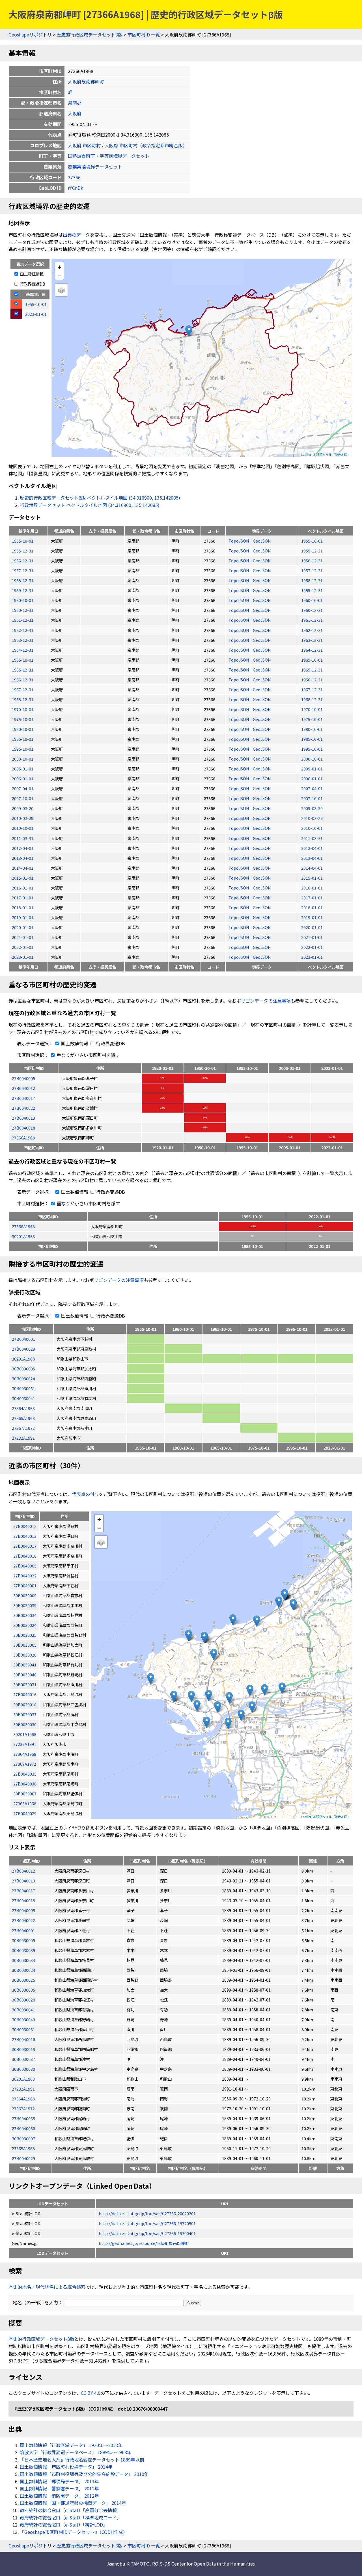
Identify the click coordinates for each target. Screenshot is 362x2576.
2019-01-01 (23, 917)
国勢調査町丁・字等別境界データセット (109, 156)
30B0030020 (23, 2000)
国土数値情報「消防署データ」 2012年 (59, 2496)
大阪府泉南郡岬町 (86, 81)
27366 (74, 177)
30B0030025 (23, 1980)
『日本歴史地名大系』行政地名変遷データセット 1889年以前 (82, 2460)
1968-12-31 (23, 699)
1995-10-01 (23, 749)
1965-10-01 (23, 660)
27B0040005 (23, 1078)
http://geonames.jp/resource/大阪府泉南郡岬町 (144, 2243)
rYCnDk (76, 188)
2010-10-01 (23, 828)
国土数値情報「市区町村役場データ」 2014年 (66, 2467)
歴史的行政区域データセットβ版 (90, 34)
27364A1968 (23, 1408)
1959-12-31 (23, 590)
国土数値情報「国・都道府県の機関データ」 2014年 (73, 2503)
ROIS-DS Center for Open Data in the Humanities (203, 2564)
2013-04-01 (23, 858)
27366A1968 (23, 1138)
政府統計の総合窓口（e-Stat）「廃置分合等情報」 (71, 2510)
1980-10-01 (23, 729)
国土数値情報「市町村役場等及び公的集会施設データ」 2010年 (84, 2474)
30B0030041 (23, 1398)
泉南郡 (75, 103)
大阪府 (75, 113)
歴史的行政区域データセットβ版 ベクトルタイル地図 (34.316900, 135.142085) (100, 498)
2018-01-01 (23, 907)
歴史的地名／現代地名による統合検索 (47, 2287)
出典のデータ (76, 235)
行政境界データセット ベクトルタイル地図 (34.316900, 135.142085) (90, 505)
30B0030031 (23, 1388)
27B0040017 (23, 1098)
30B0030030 (23, 2069)
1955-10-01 (23, 541)
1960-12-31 (23, 610)
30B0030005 (23, 1369)
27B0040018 (23, 1128)
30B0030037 (23, 2059)
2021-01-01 (23, 937)
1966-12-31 (23, 680)
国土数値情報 (31, 274)
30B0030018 (23, 2049)
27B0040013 (23, 1118)
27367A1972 (23, 1428)
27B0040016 (23, 2039)
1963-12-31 (23, 640)
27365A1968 (23, 1418)
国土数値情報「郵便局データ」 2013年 (59, 2481)
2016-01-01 (23, 888)
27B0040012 (23, 1088)
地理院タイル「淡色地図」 (332, 454)
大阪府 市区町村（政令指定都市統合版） (146, 145)
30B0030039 (23, 1950)
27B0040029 (23, 1349)
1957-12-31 (23, 570)
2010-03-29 (23, 818)
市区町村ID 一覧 (144, 34)
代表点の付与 (85, 1494)
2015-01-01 (23, 878)
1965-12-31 (23, 670)
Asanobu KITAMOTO (129, 2564)
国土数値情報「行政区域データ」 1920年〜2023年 (71, 2445)
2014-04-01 (23, 868)
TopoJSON (239, 541)
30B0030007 (23, 2138)
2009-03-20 (23, 808)
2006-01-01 (23, 779)
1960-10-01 (23, 600)
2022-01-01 (23, 947)
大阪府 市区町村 (84, 145)
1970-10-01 (23, 709)
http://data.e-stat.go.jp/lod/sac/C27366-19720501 (147, 2223)
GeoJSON (262, 541)
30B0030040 (23, 2019)
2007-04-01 (23, 788)
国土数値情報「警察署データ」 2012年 (59, 2488)
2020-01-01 (23, 927)
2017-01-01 (23, 898)
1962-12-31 (23, 630)
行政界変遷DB (32, 284)
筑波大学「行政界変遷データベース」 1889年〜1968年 (76, 2452)
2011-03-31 (23, 838)
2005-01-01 (23, 769)
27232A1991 (23, 1438)
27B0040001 (23, 1339)
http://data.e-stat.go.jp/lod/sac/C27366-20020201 (147, 2213)
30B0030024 (23, 1378)
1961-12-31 (23, 620)
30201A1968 (23, 1236)
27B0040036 (23, 2128)
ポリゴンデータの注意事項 (264, 1001)
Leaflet (306, 454)
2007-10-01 (23, 798)
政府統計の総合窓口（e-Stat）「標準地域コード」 (71, 2517)
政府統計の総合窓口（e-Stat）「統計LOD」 (64, 2525)
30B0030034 (23, 1960)
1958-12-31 (23, 580)
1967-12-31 (23, 689)
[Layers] (61, 290)
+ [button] (60, 267)
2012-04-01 (23, 848)
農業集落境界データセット (95, 167)
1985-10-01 (23, 739)
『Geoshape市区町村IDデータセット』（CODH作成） (74, 2532)
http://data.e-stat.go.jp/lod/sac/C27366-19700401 (147, 2233)
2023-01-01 (23, 957)
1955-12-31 (23, 551)
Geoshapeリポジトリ (30, 34)
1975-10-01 (23, 719)
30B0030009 (23, 1940)
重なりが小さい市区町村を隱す (88, 1055)
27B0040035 (23, 2118)
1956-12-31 (23, 561)
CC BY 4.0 (91, 2393)
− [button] (60, 275)
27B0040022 (23, 1108)
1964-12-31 (23, 650)
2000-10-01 (23, 759)
